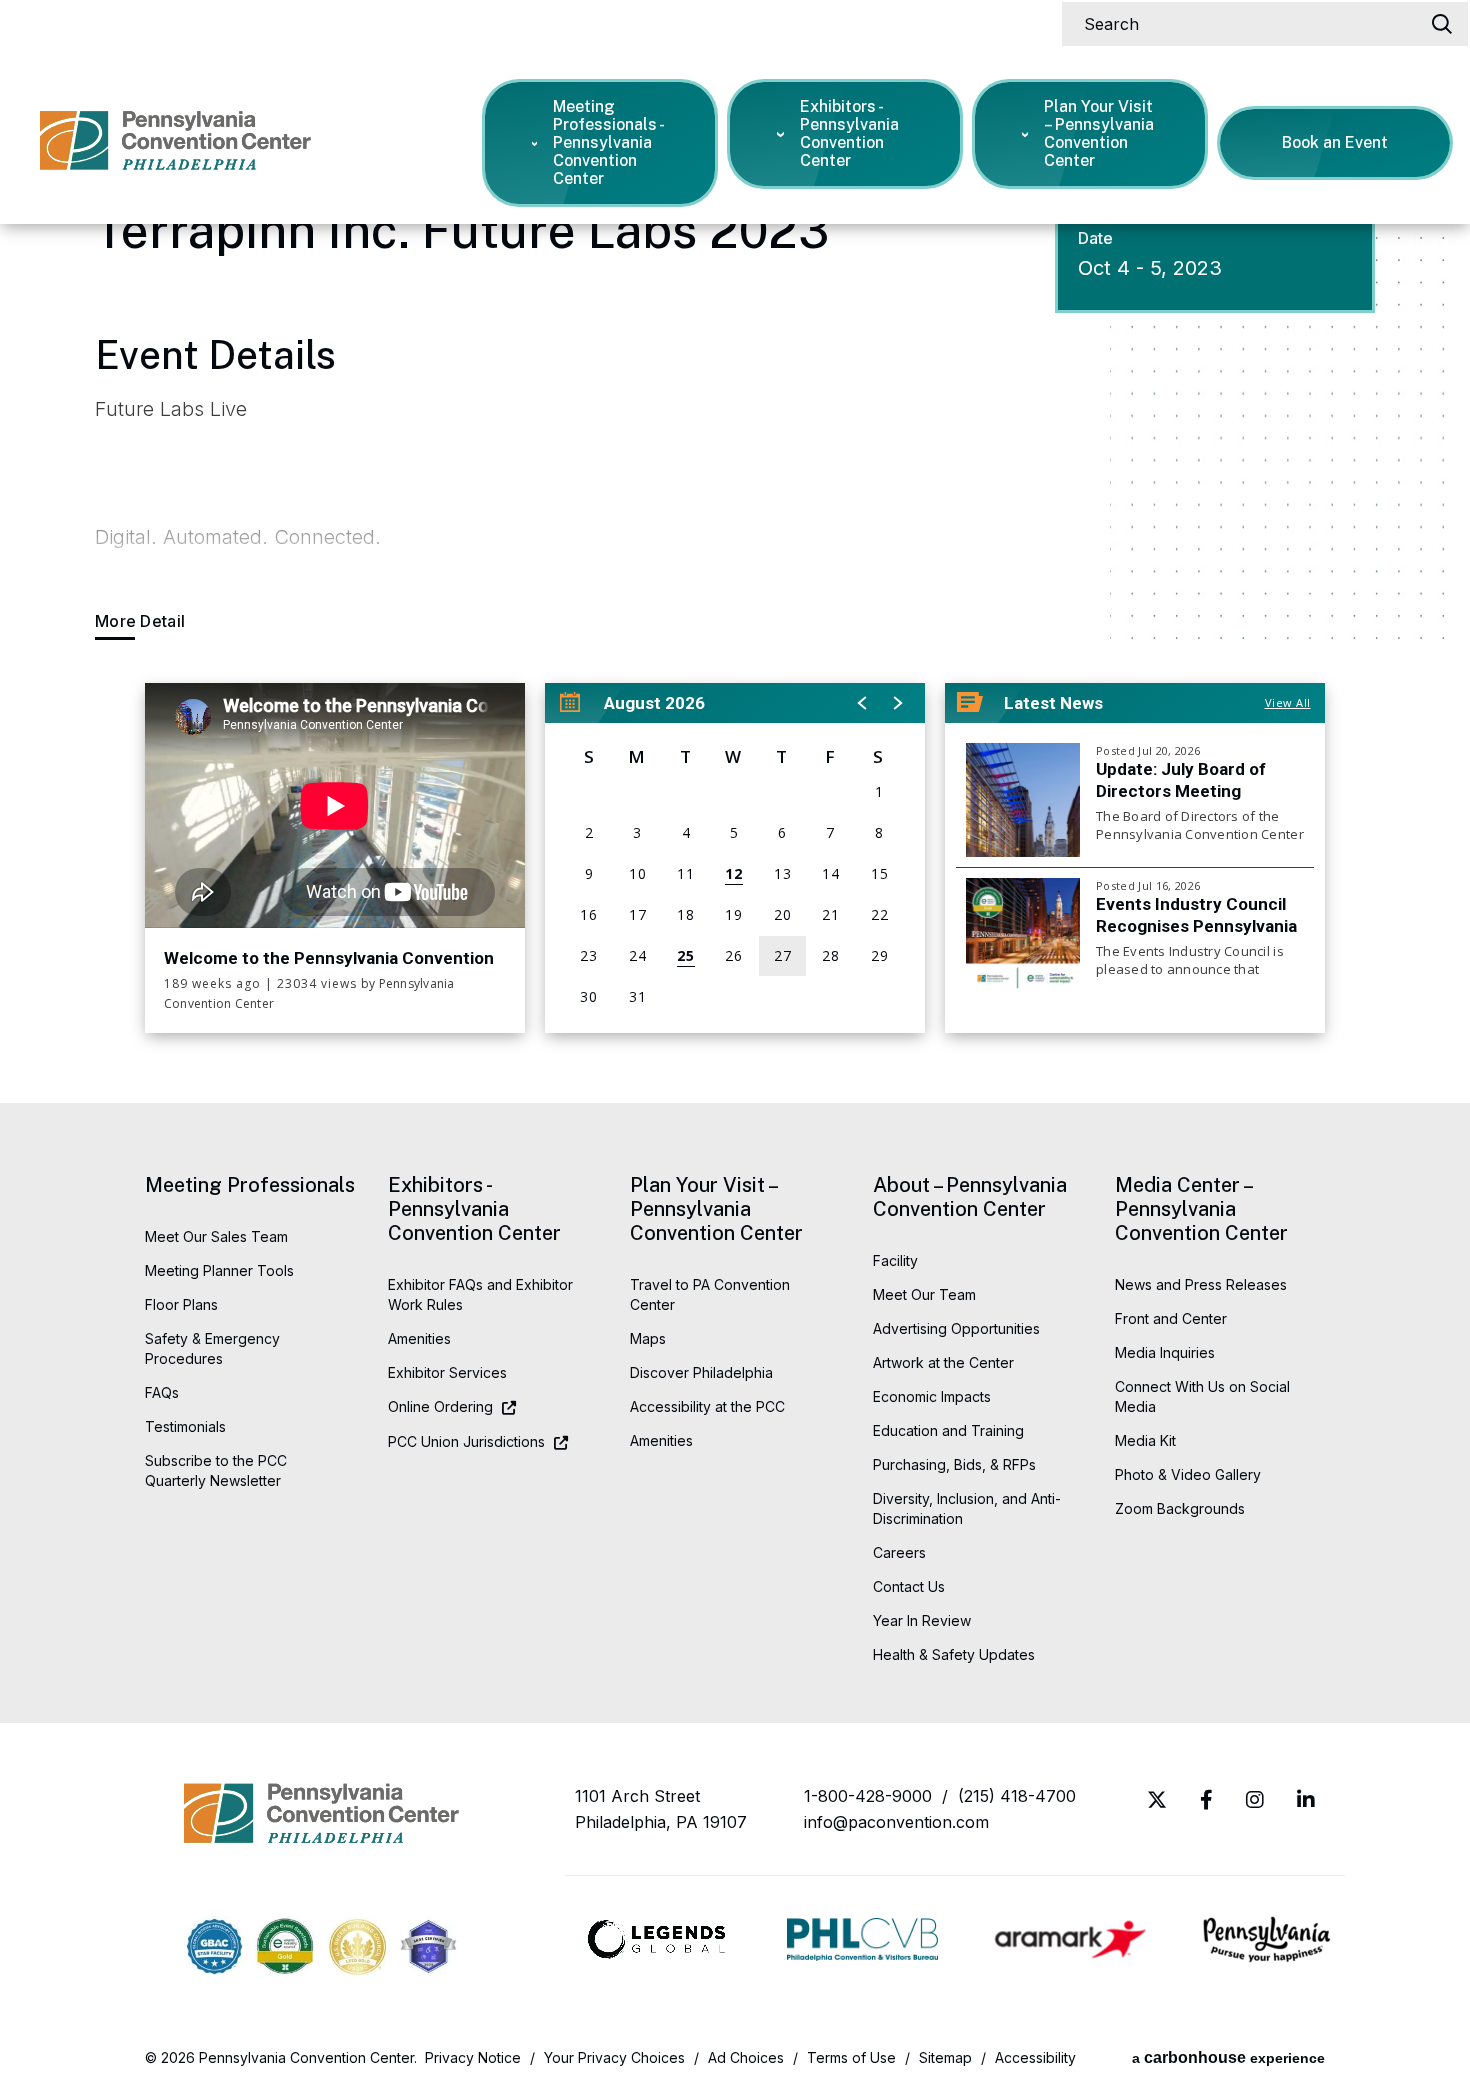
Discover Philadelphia (701, 1372)
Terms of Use (851, 2057)
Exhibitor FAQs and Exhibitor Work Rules (480, 1294)
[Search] (1442, 24)
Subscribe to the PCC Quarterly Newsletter (216, 1470)
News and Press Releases (1201, 1284)
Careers (899, 1552)
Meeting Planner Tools (219, 1270)
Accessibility (1035, 2057)
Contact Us (909, 1586)
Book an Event (1335, 142)
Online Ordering (440, 1406)
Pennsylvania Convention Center (175, 151)
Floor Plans (181, 1304)
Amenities (419, 1338)
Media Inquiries (1165, 1352)
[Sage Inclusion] (428, 1949)
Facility (895, 1260)
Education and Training (948, 1430)
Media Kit (1145, 1440)
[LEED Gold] (357, 1949)
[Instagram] (1255, 1800)
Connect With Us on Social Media (1202, 1396)
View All (1288, 702)
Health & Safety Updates (954, 1654)
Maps (648, 1338)
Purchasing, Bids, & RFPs (954, 1464)
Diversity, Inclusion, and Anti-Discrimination (967, 1508)
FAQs (162, 1392)
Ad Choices (746, 2057)
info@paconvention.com (896, 1822)
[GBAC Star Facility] (214, 1949)
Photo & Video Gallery (1188, 1474)
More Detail (140, 622)
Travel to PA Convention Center (710, 1294)
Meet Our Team (924, 1294)
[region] (735, 858)
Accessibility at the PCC (707, 1406)
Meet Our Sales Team (216, 1236)
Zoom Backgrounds (1180, 1508)
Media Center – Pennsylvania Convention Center (1201, 1209)
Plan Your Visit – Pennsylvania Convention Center (1099, 133)
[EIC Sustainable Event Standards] (285, 1949)
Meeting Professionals (250, 1185)
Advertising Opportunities (956, 1328)
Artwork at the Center (943, 1362)
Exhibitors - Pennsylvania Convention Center (849, 133)
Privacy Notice (473, 2057)
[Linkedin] (1306, 1800)
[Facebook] (1206, 1800)
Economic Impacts (932, 1396)
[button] (863, 699)
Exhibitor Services (447, 1372)
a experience (1228, 2057)
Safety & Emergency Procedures (212, 1348)
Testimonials (185, 1426)
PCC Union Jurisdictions (466, 1441)
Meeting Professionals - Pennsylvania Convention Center (609, 142)
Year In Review (922, 1620)
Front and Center (1171, 1318)
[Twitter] (1157, 1800)
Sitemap (945, 2057)
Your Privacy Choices (614, 2057)
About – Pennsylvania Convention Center (970, 1197)
